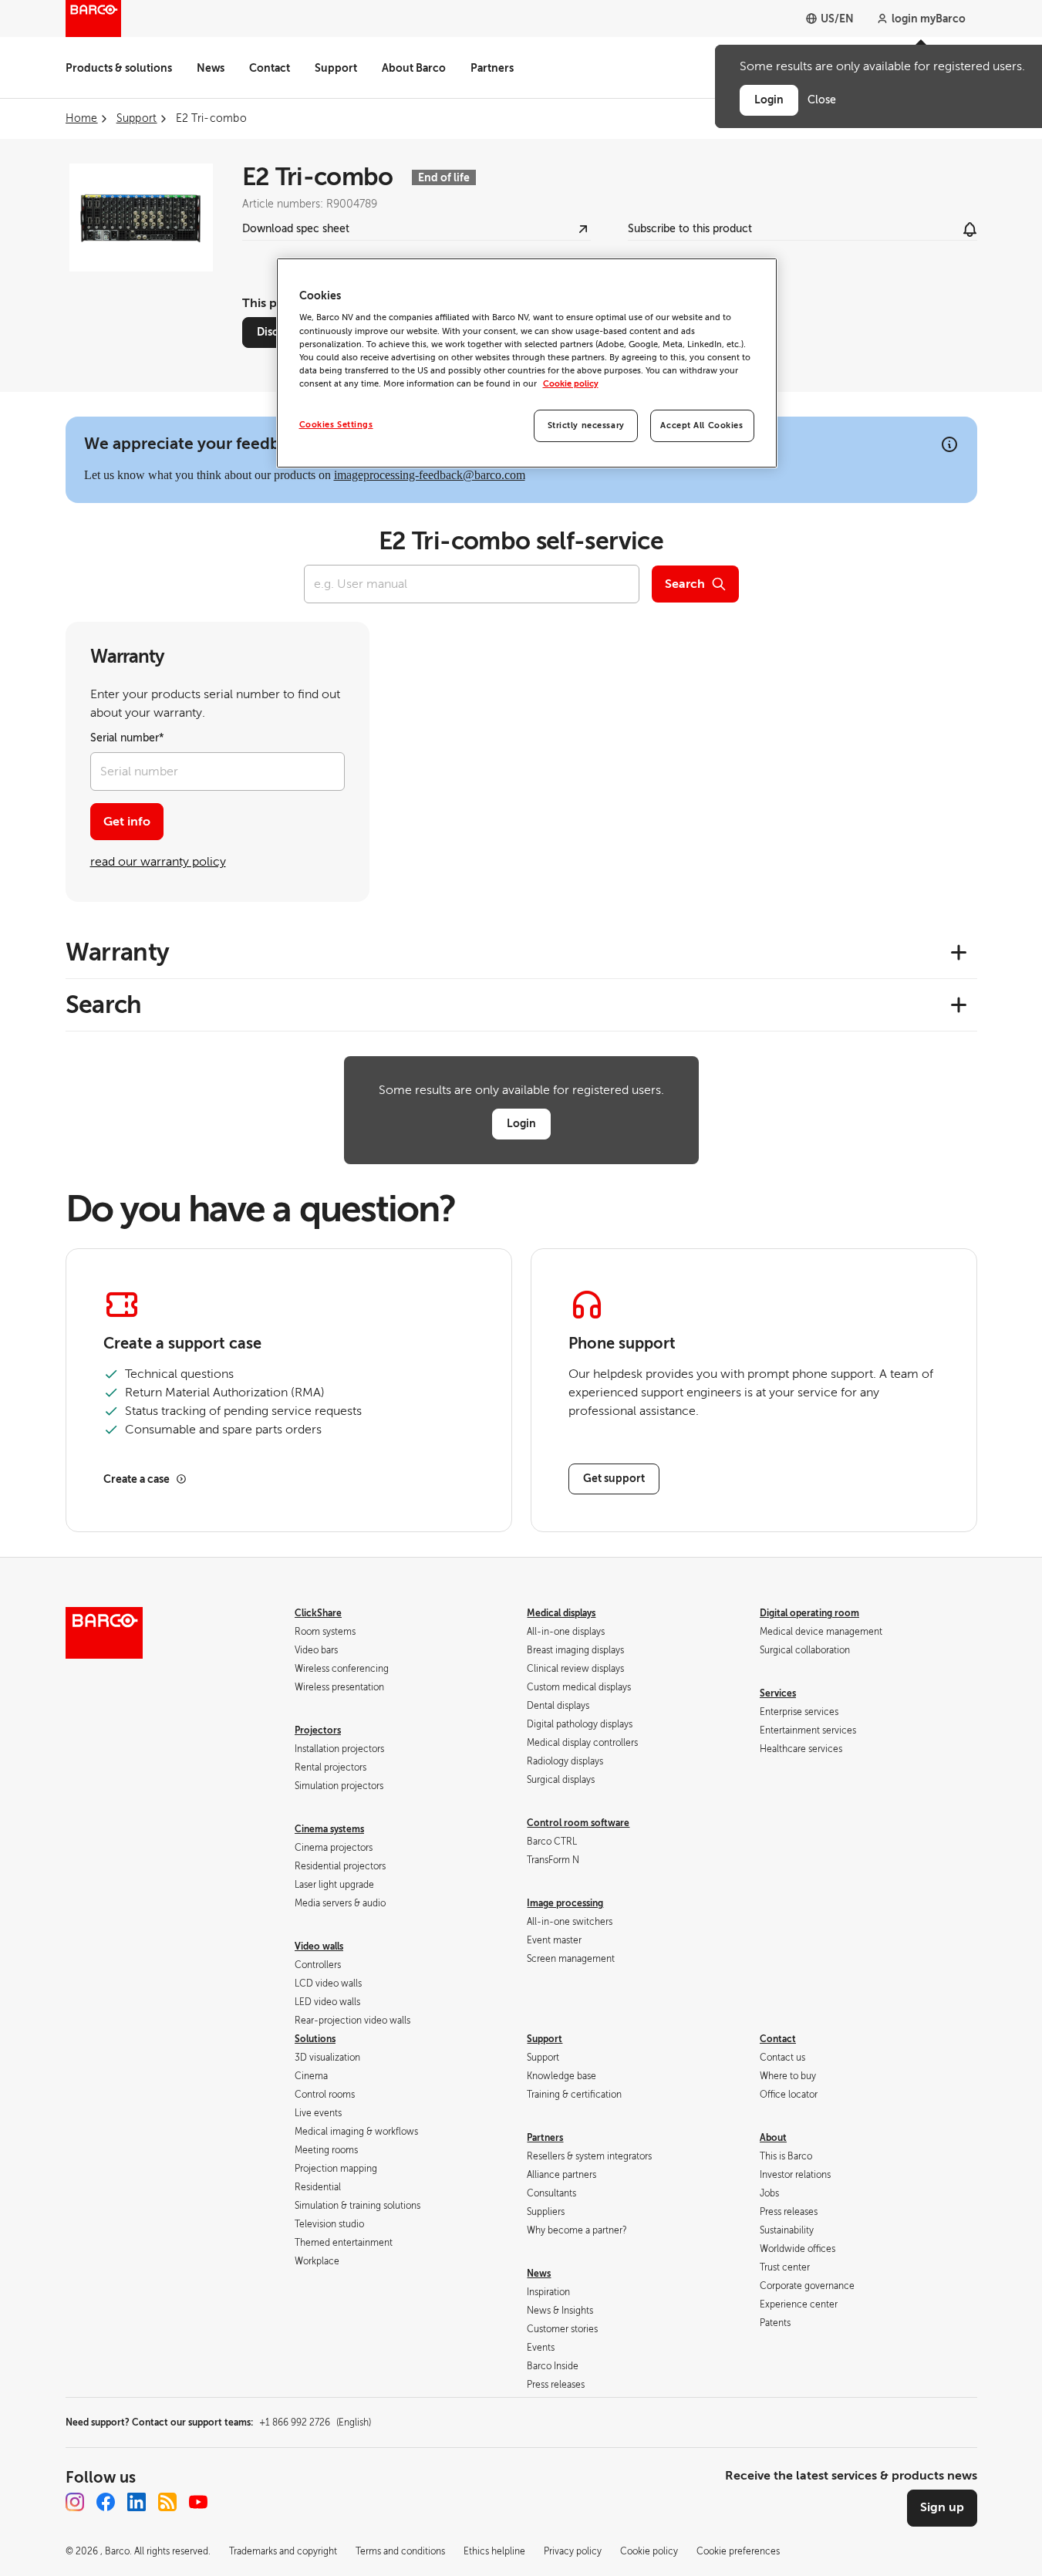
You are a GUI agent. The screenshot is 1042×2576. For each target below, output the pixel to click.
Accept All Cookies (701, 425)
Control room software (578, 1823)
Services (778, 1693)
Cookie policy (571, 384)
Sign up (942, 2507)
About (773, 2138)
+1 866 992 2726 (315, 2422)
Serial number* (127, 738)
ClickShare (318, 1613)
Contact (270, 68)
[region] (527, 363)
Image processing (565, 1903)
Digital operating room (809, 1613)
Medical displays (561, 1613)
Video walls (319, 1946)
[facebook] (106, 2502)
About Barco (414, 68)
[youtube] (198, 2502)
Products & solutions (119, 68)
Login (521, 1123)
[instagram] (75, 2502)
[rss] (167, 2502)
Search (685, 584)
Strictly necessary (586, 425)
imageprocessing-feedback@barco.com (430, 475)
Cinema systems (329, 1829)
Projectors (318, 1730)
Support (336, 68)
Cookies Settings (336, 425)
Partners (492, 68)
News (211, 68)
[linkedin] (137, 2502)
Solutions (315, 2039)
